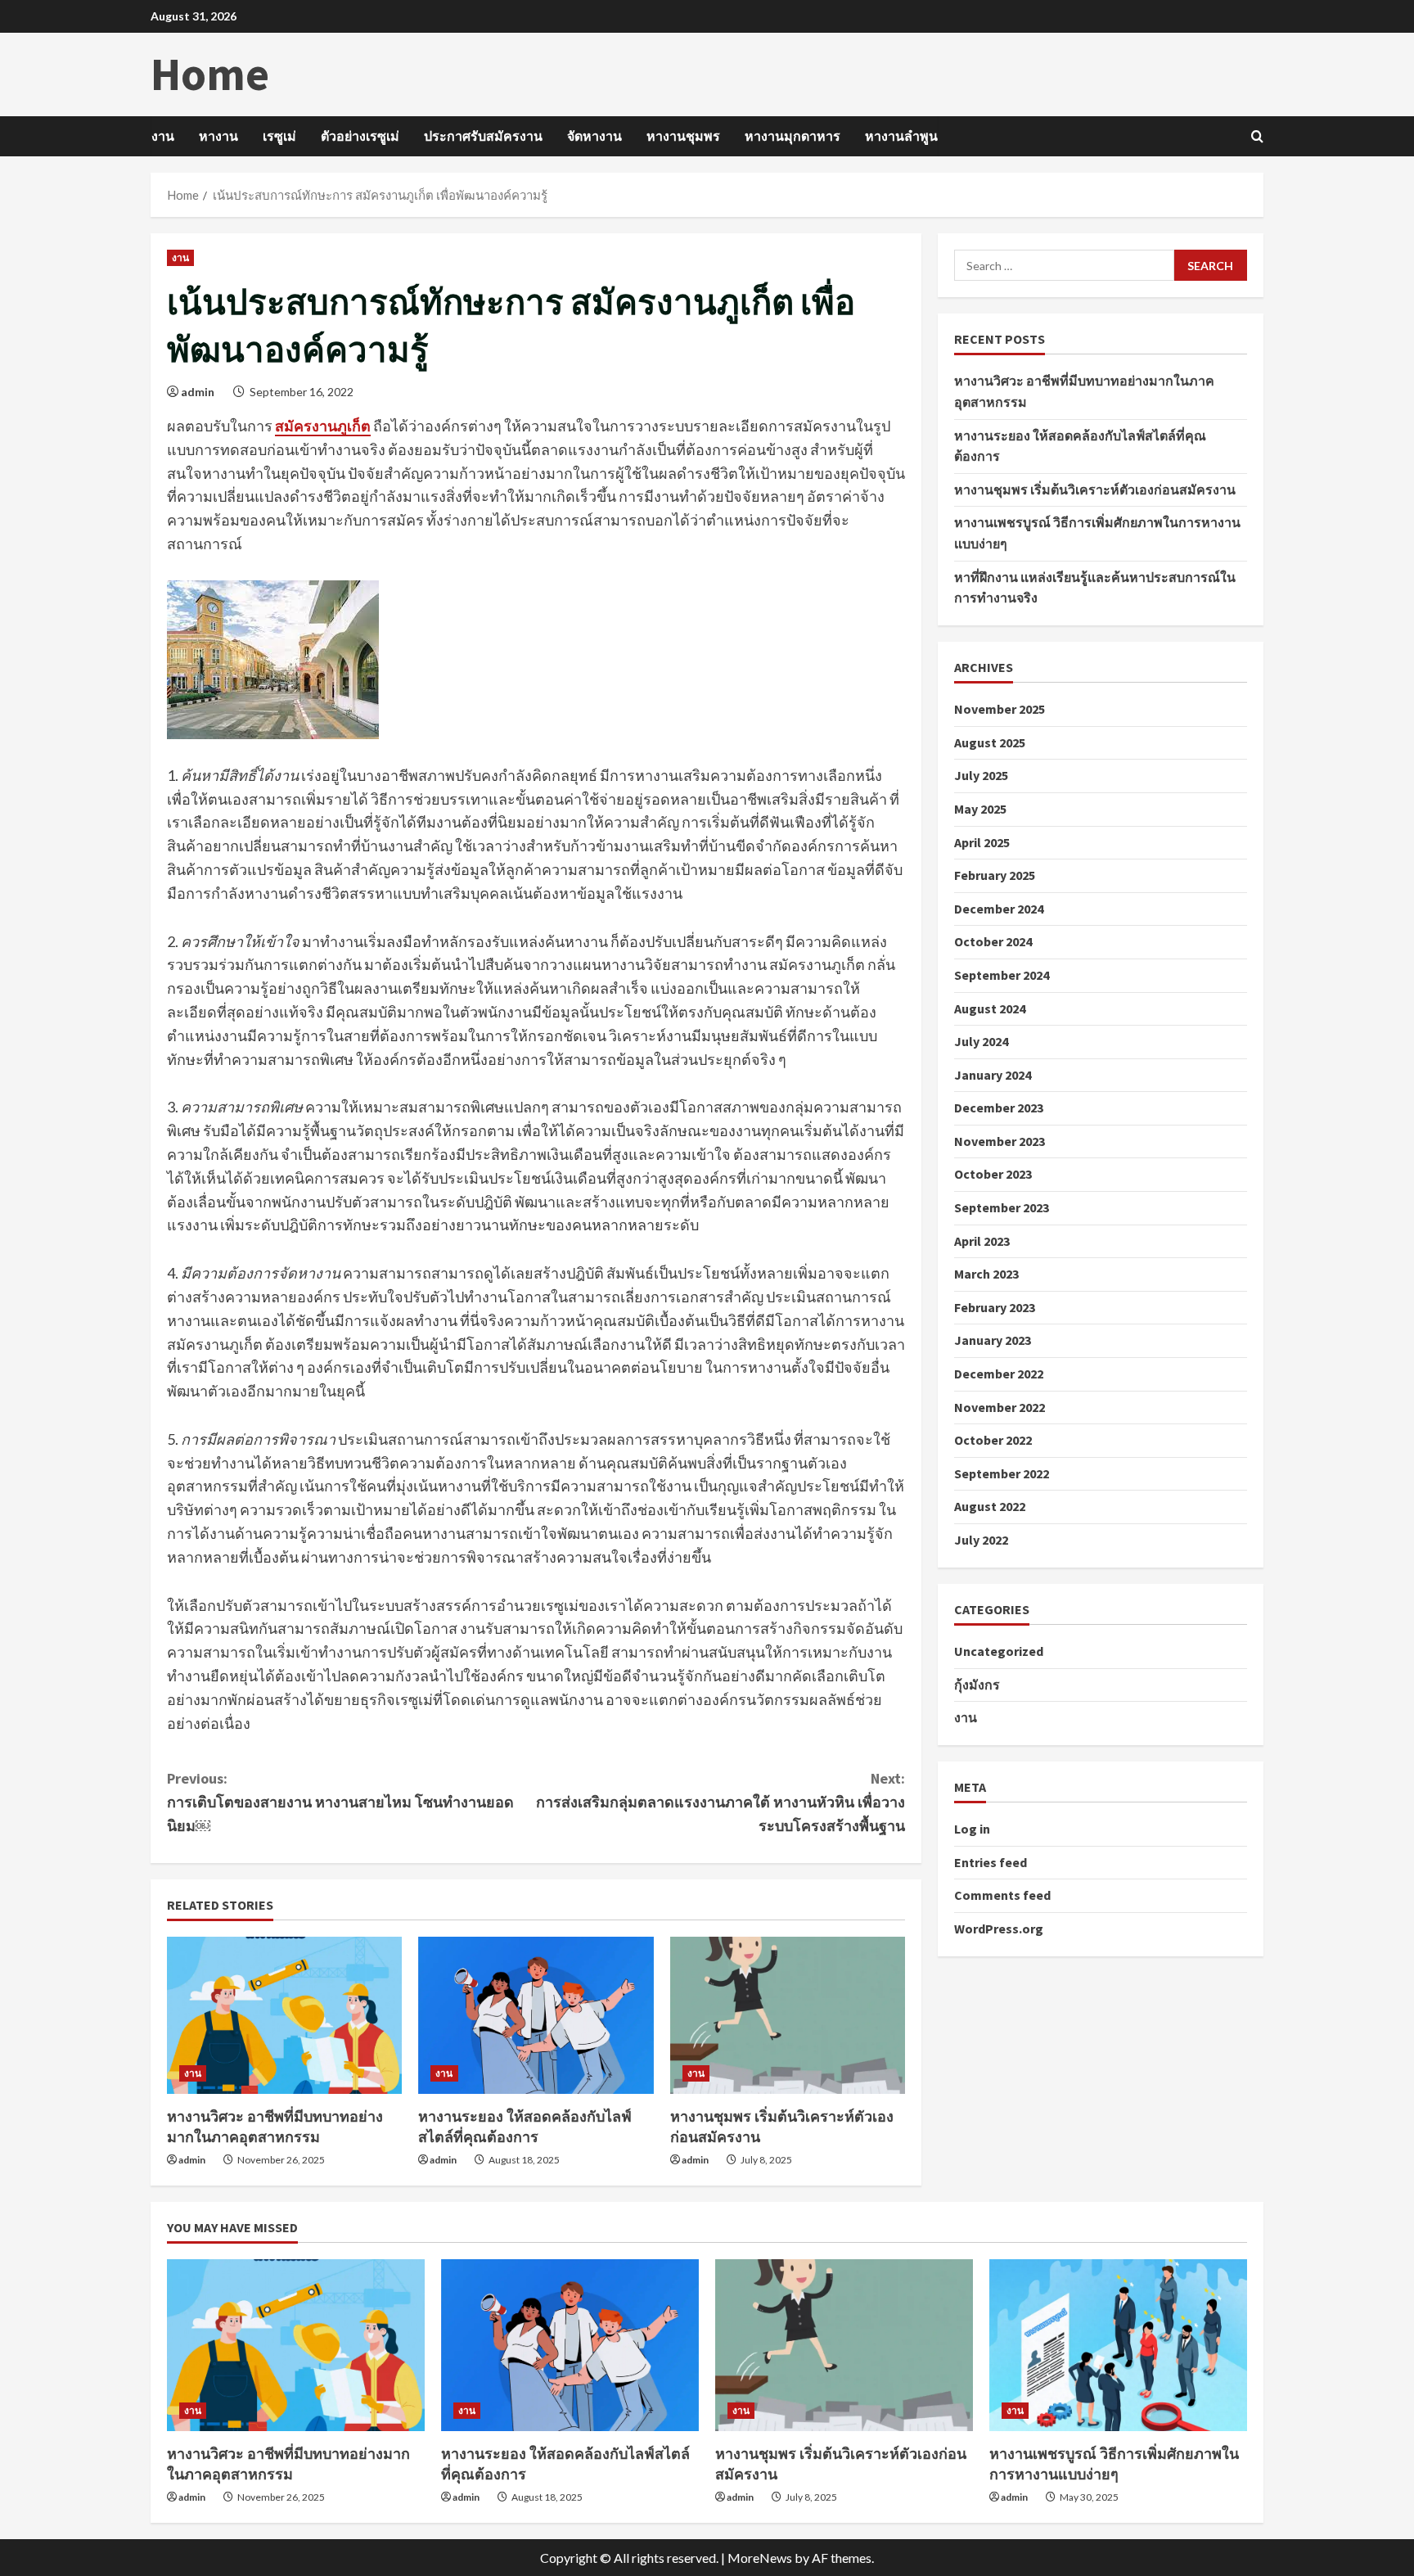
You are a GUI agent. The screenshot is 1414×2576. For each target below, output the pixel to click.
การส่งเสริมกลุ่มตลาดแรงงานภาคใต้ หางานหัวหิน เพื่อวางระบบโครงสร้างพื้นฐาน (721, 1802)
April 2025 (982, 841)
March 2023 (986, 1274)
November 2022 (1000, 1406)
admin (198, 392)
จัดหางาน (594, 136)
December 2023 (999, 1108)
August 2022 (990, 1506)
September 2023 (1002, 1207)
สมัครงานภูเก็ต (323, 426)
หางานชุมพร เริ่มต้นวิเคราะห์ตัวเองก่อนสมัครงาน (1095, 489)
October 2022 (993, 1440)
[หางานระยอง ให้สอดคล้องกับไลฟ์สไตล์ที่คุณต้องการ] (536, 2015)
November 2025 (1000, 709)
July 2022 (981, 1540)
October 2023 (993, 1174)
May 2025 (980, 809)
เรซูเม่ (279, 136)
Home (210, 74)
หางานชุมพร (683, 136)
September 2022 (1002, 1473)
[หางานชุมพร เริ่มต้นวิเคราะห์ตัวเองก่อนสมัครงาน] (788, 2015)
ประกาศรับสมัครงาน (483, 136)
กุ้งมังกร (977, 1684)
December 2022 (999, 1374)
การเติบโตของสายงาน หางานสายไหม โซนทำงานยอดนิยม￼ (340, 1802)
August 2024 (990, 1008)
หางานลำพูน (901, 136)
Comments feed (1002, 1895)
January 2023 (993, 1340)
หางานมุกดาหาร (793, 136)
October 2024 (993, 941)
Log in (972, 1829)
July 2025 (981, 775)
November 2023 (1000, 1140)
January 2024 (993, 1074)
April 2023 (982, 1240)
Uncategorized (999, 1651)
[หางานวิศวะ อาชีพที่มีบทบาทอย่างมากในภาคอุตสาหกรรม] (284, 2015)
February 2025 (995, 875)
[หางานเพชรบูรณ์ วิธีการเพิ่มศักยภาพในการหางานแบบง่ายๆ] (1118, 2345)
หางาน (218, 136)
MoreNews (760, 2558)
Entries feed (991, 1861)
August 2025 (990, 742)
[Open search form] (1257, 136)
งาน (163, 136)
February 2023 (995, 1306)
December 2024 (999, 908)
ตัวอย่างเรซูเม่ (360, 136)
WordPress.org (999, 1929)
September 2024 (1002, 974)
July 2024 (981, 1041)
